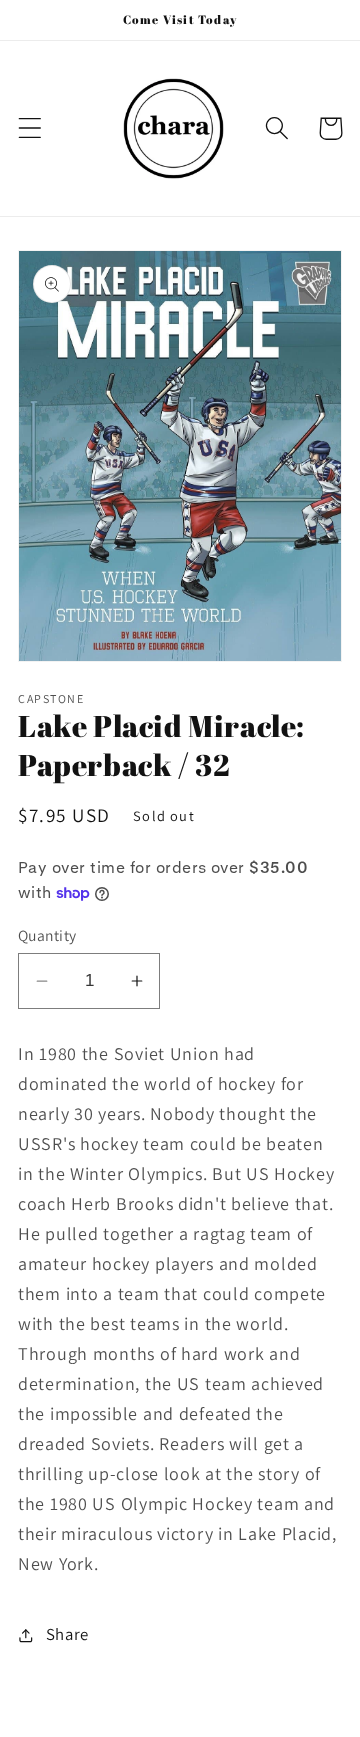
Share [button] (67, 1634)
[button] (30, 128)
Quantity (47, 935)
